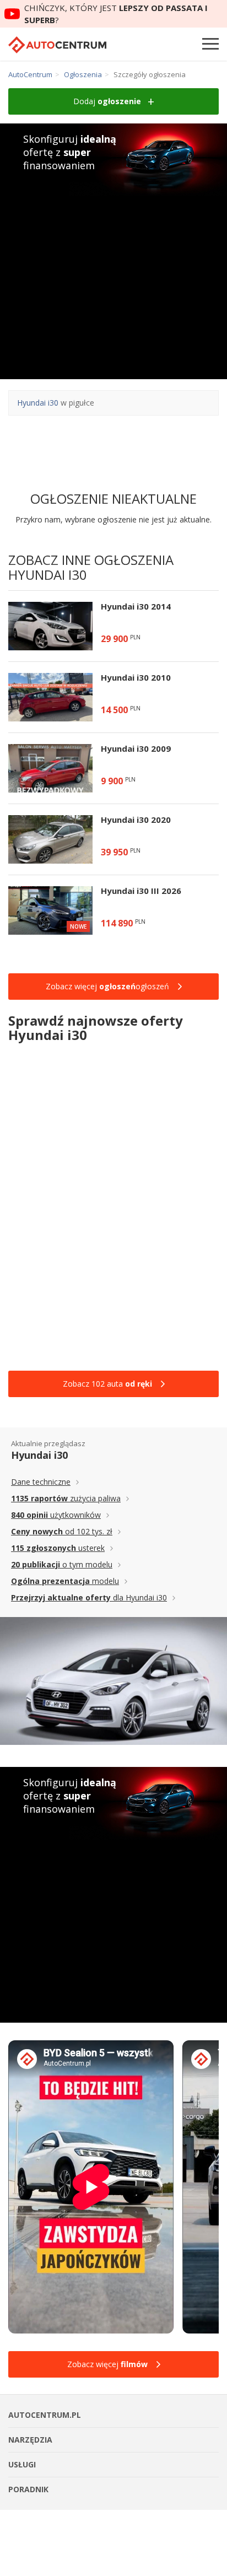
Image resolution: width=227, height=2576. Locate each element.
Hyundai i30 (38, 403)
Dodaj (107, 101)
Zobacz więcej (107, 2364)
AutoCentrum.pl (57, 45)
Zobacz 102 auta (107, 1384)
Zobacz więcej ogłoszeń (107, 986)
